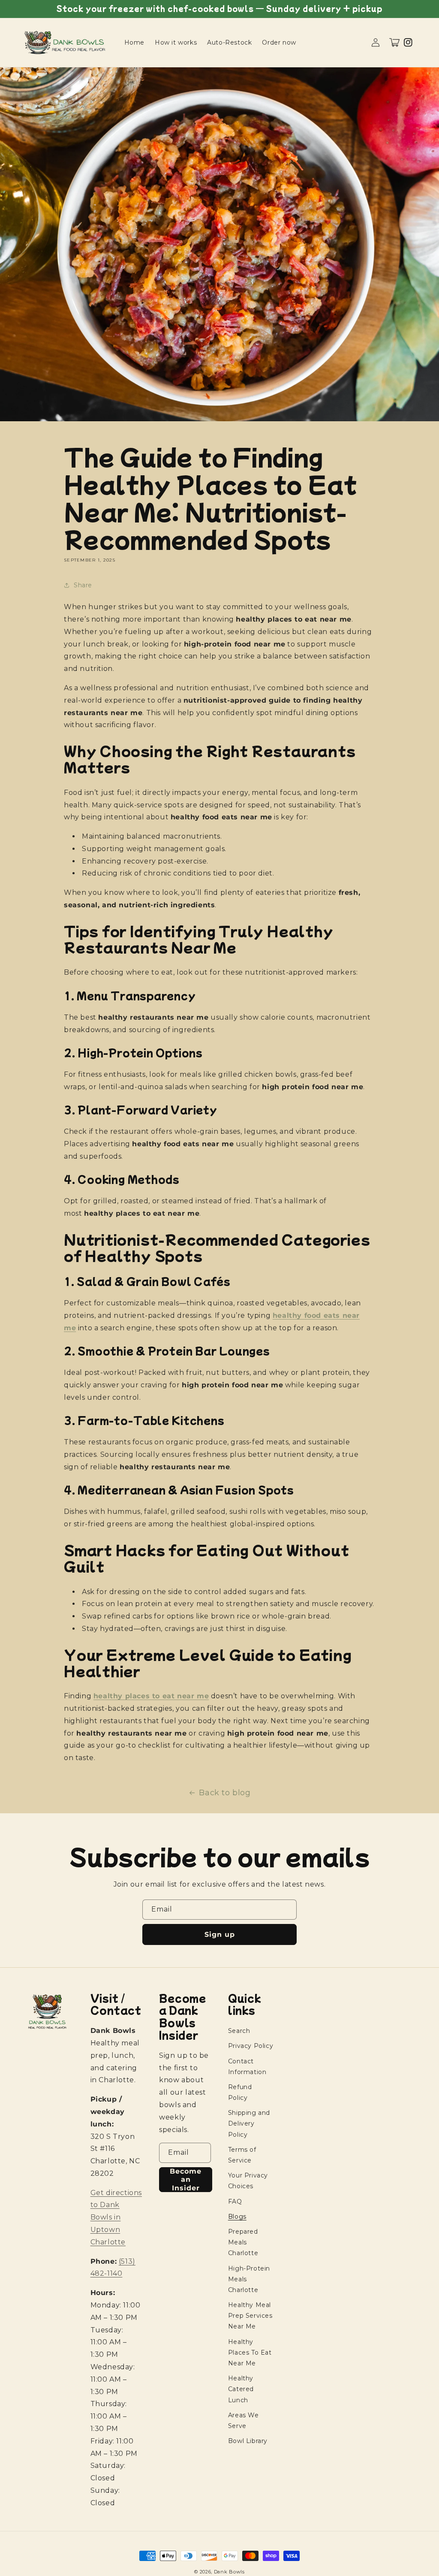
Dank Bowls (229, 2572)
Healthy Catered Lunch (241, 2389)
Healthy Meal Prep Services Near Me (250, 2316)
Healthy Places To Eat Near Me (250, 2353)
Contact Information (247, 2067)
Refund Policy (240, 2092)
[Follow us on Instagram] (408, 42)
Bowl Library (248, 2441)
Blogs (237, 2217)
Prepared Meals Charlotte (243, 2242)
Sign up (220, 1934)
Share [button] (83, 585)
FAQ (235, 2202)
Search (239, 2031)
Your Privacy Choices (248, 2181)
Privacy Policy (251, 2046)
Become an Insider (186, 2179)
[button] (394, 42)
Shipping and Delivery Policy (249, 2123)
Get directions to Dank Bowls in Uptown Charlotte (116, 2217)
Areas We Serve (244, 2420)
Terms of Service (242, 2155)
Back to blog (225, 1793)
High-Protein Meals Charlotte (249, 2279)
